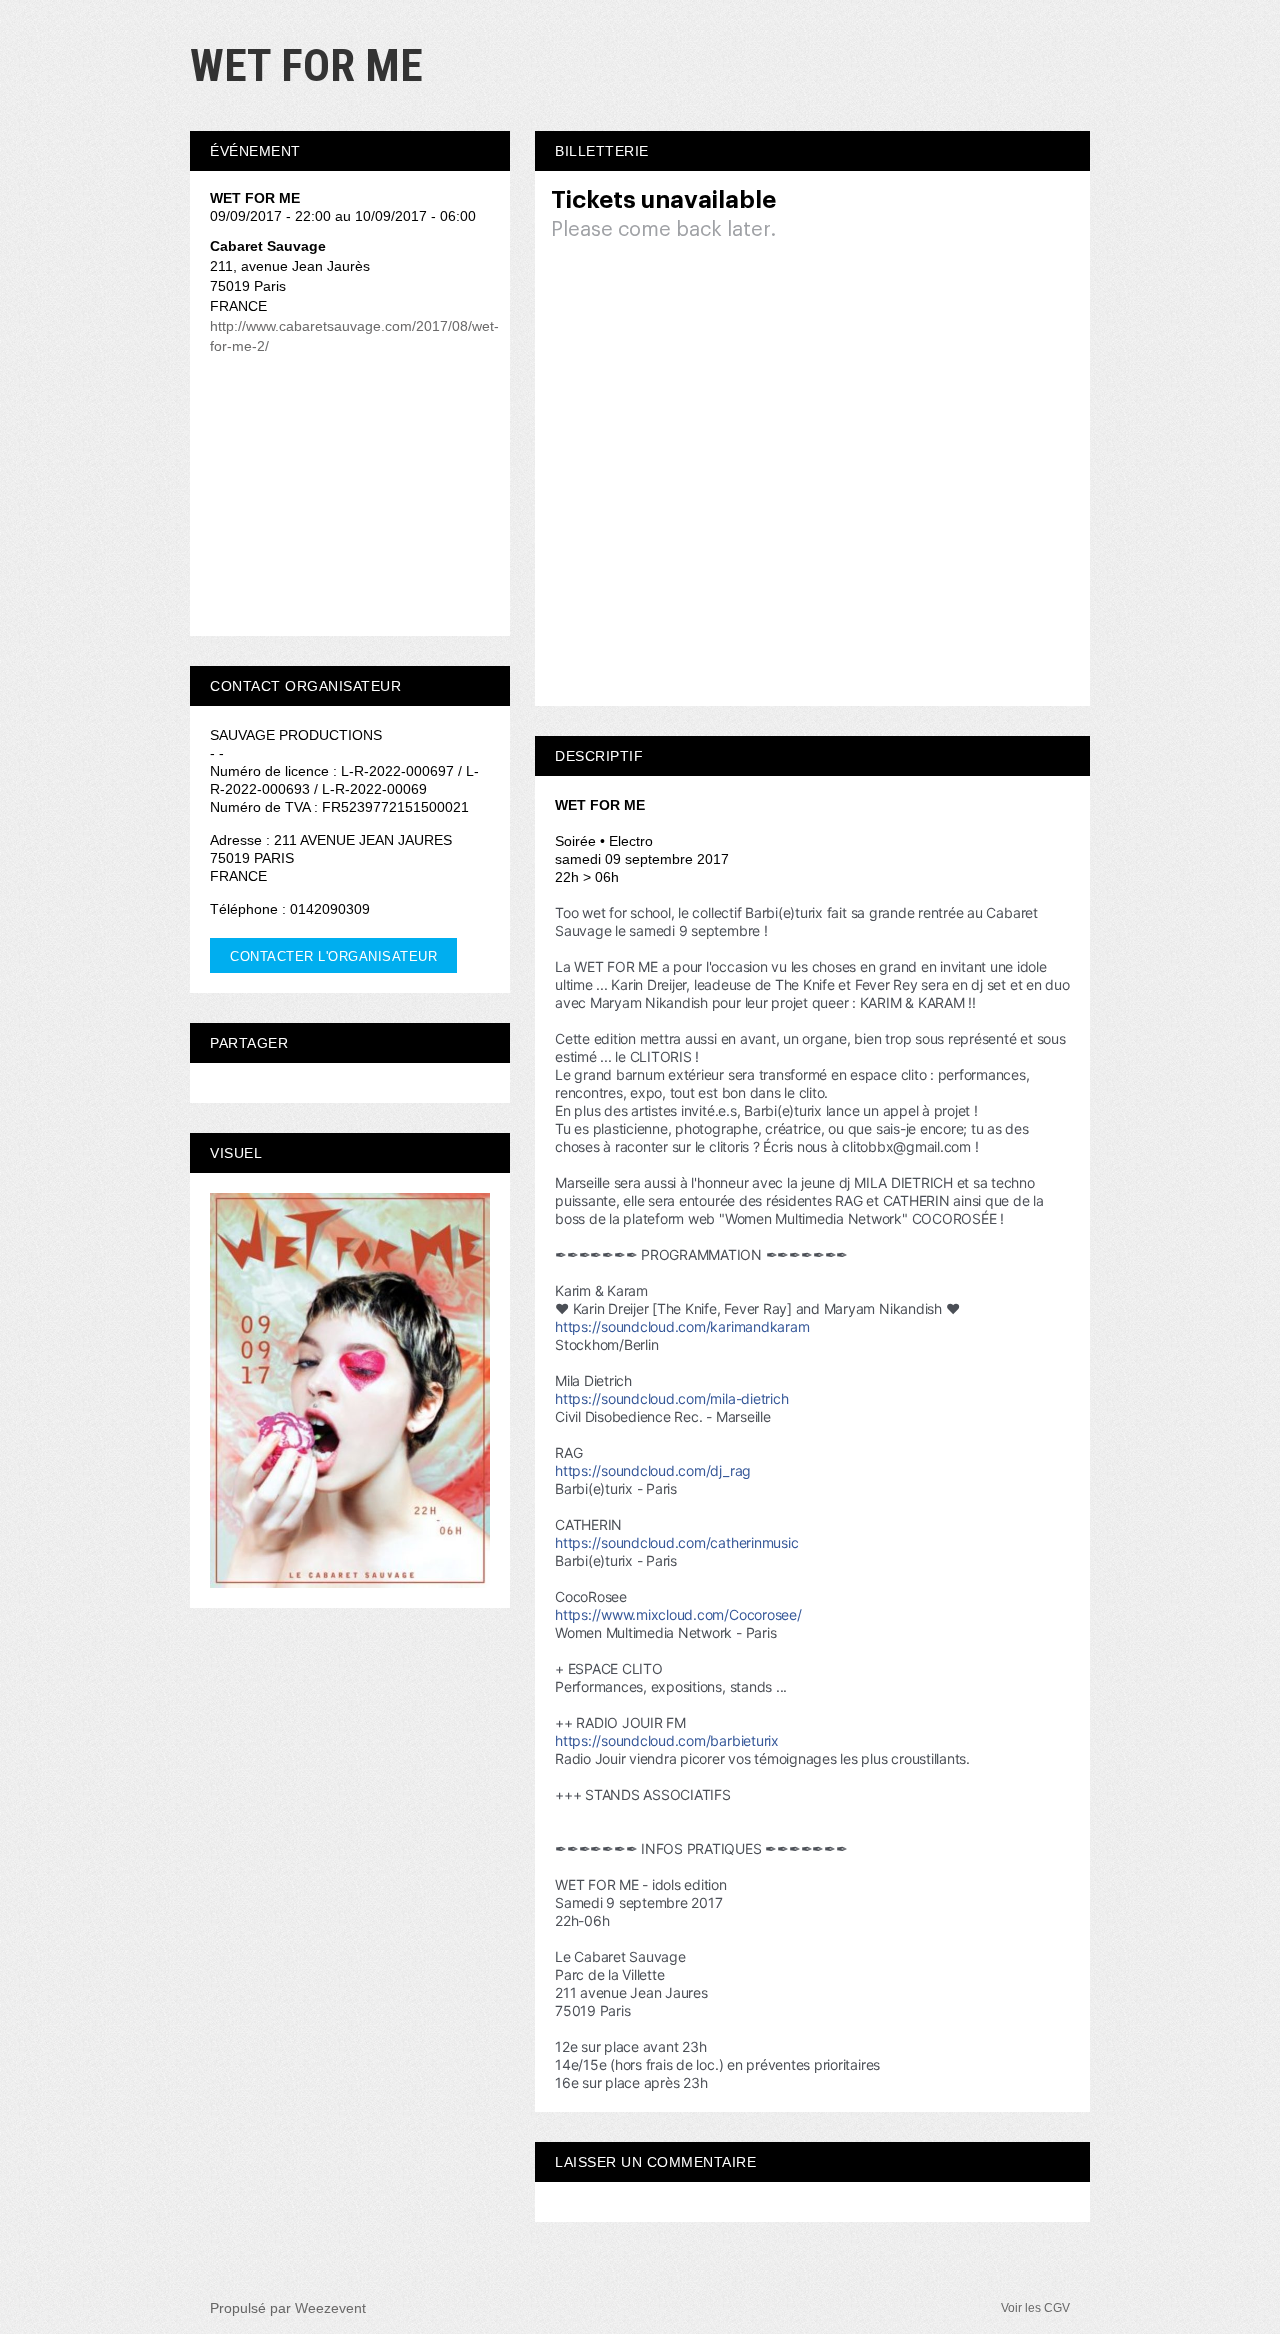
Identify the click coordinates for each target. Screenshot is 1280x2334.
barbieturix (667, 1740)
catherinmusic (676, 1542)
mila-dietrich (671, 1398)
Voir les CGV (1035, 2308)
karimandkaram (682, 1326)
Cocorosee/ (678, 1614)
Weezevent (330, 2308)
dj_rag (653, 1470)
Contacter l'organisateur (333, 956)
